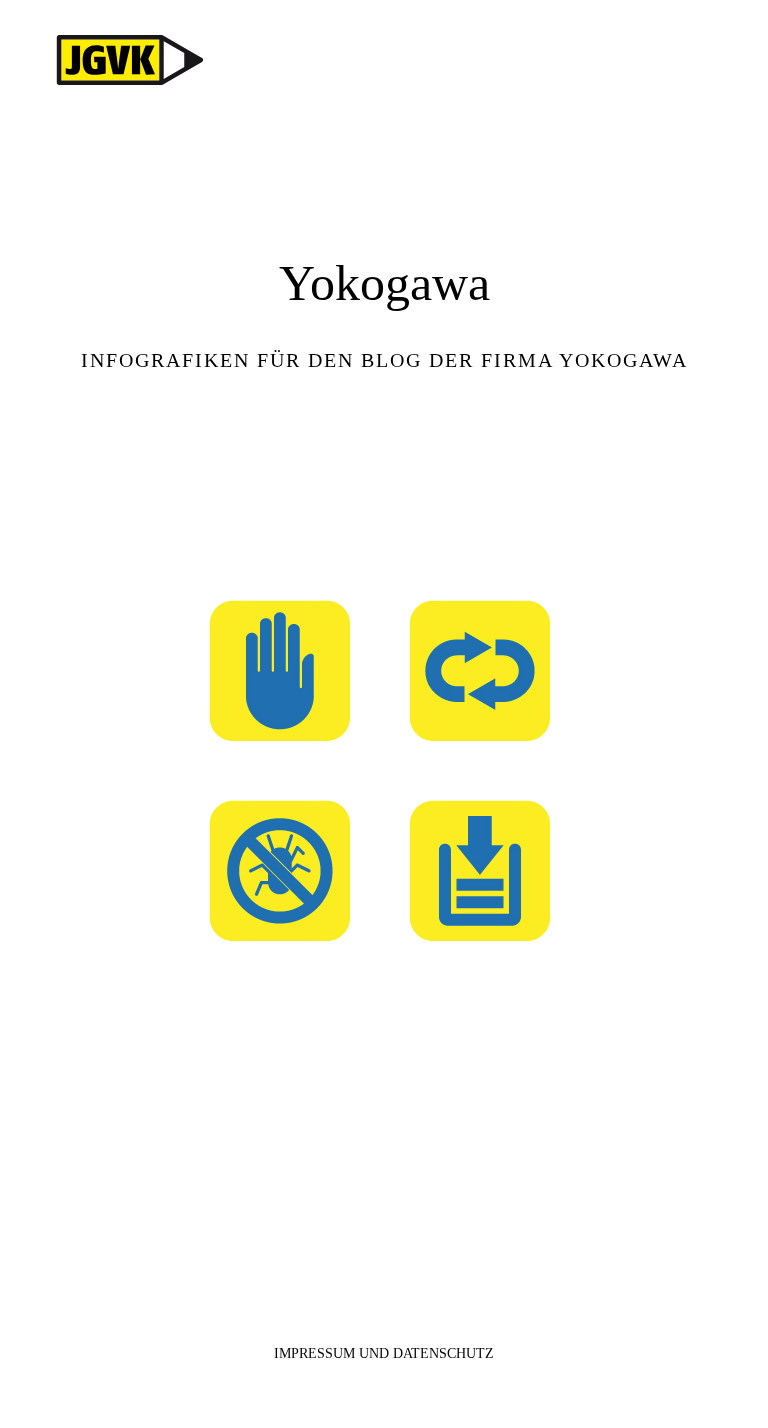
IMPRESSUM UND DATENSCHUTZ (384, 1353)
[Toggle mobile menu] (730, 60)
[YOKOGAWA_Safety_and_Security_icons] (384, 502)
